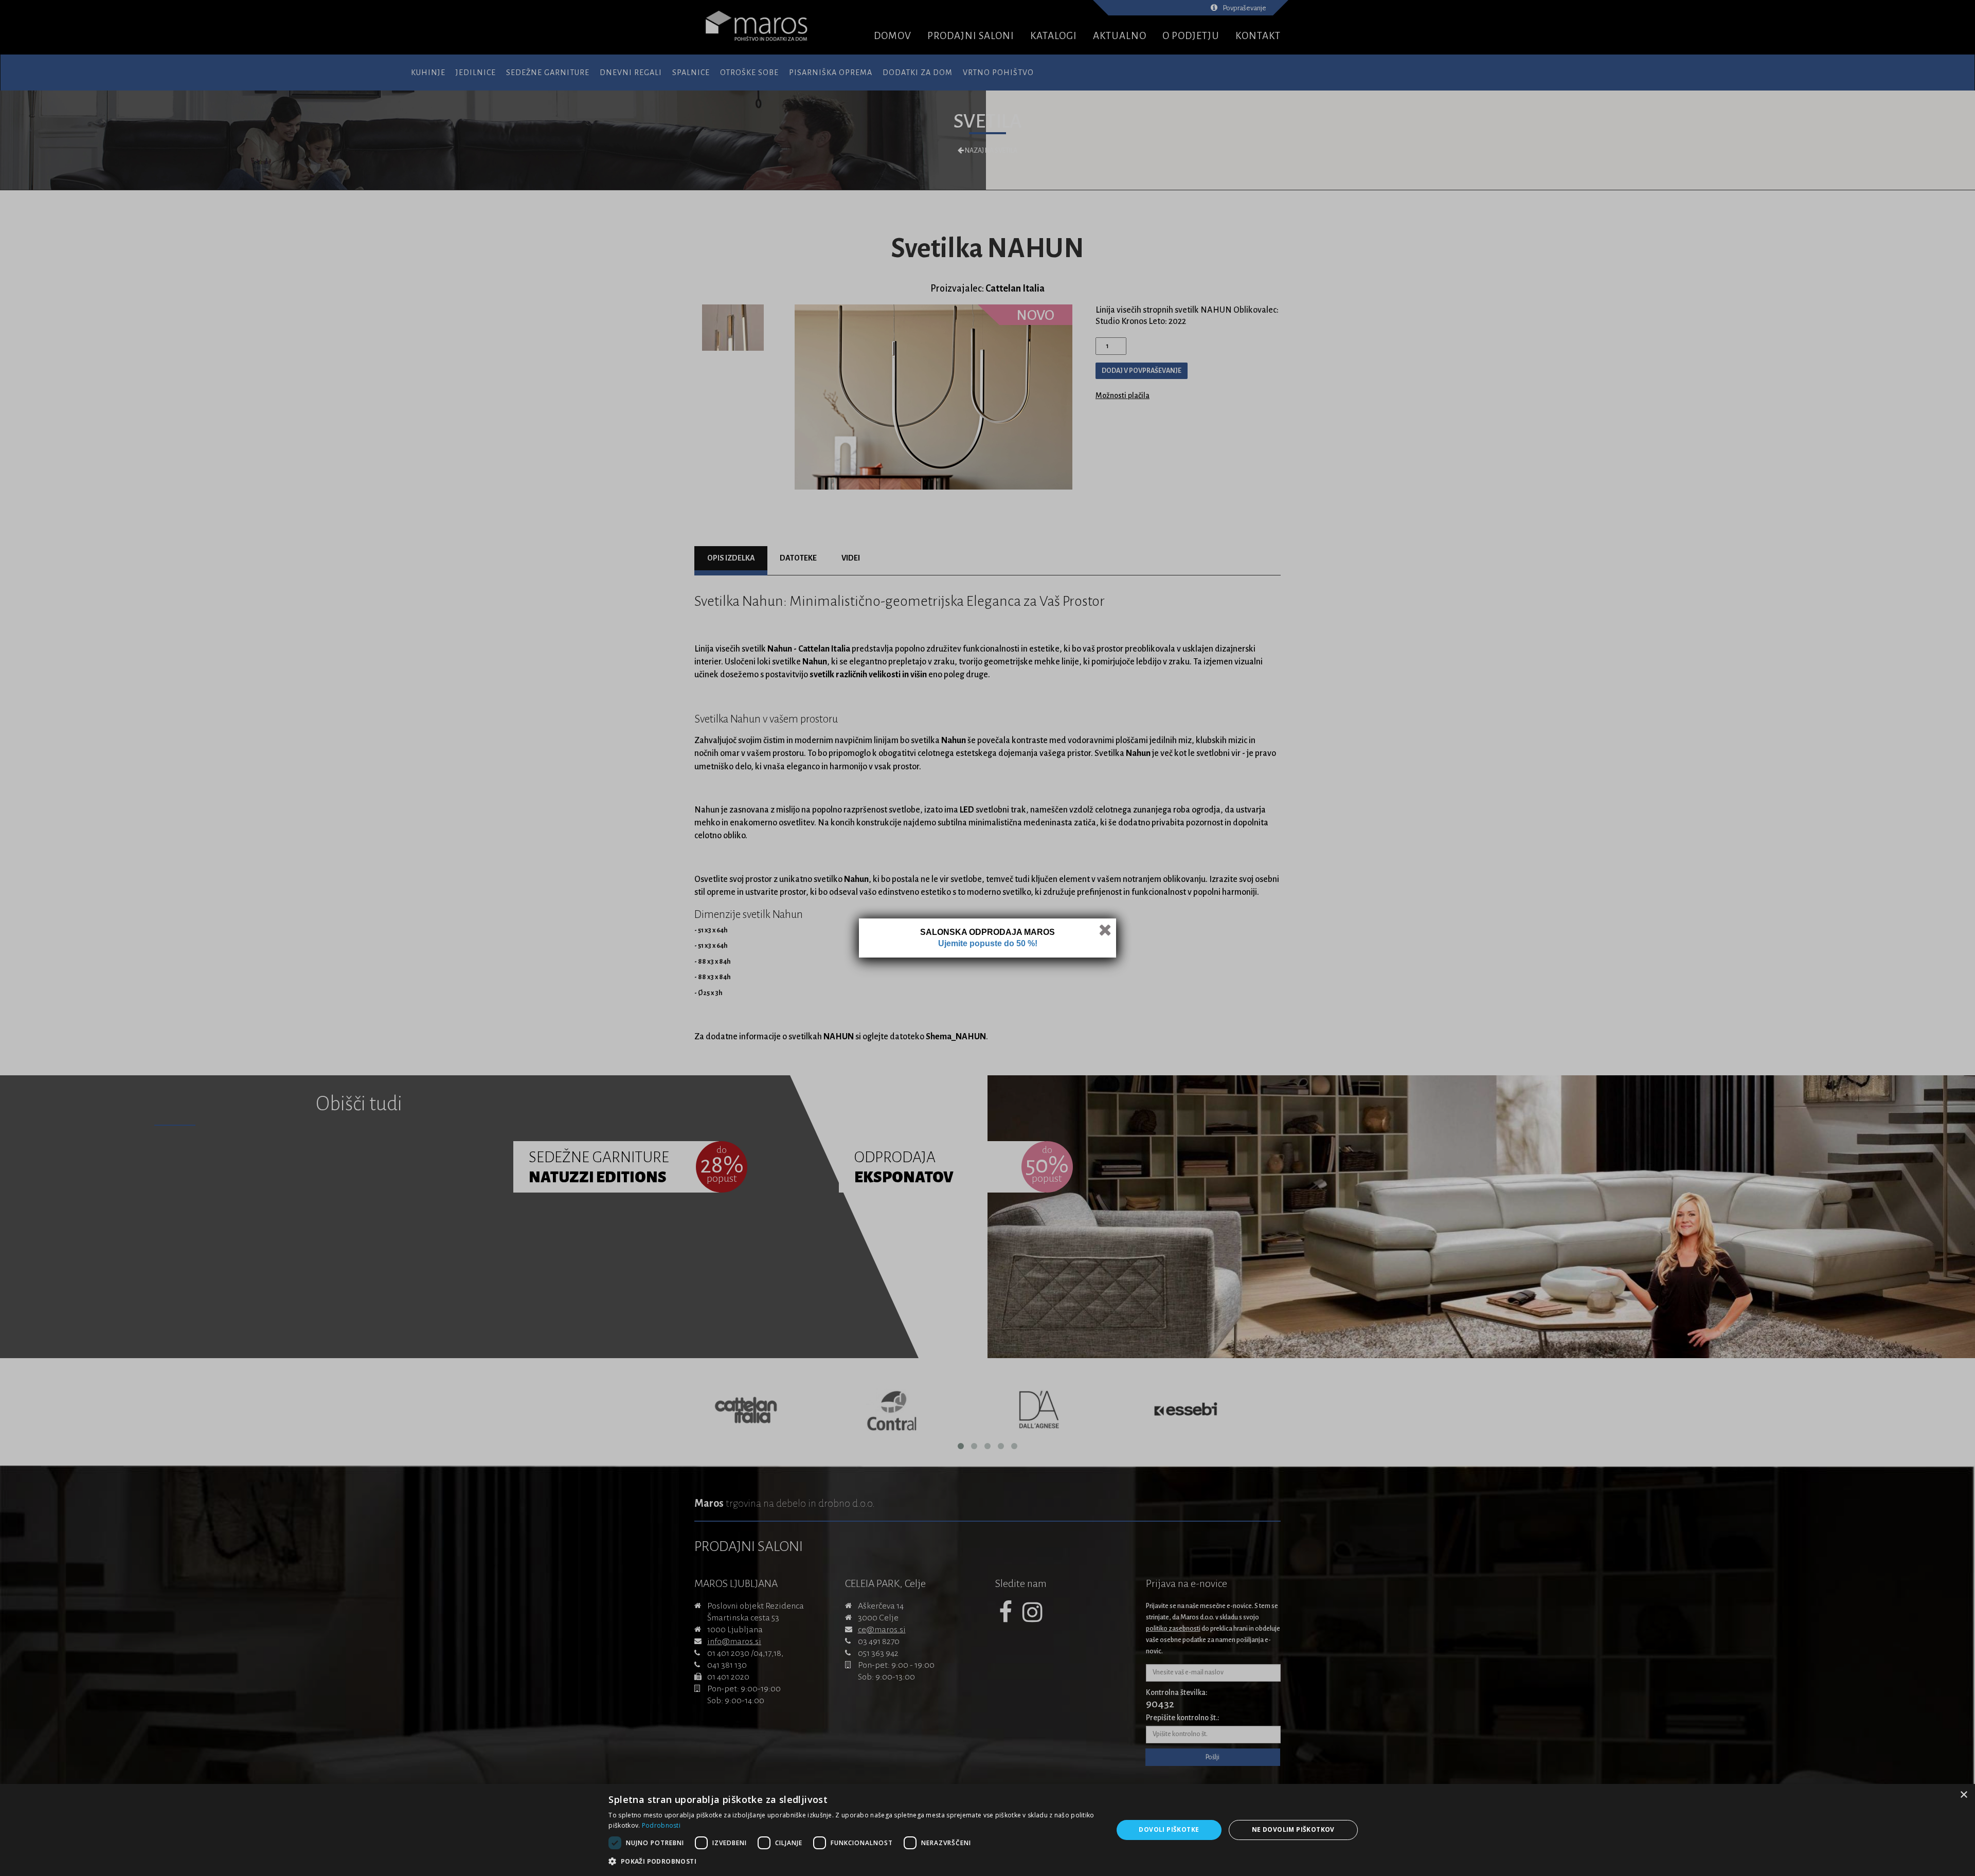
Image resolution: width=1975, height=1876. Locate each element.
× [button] (1963, 1795)
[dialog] (987, 1830)
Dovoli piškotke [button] (1169, 1829)
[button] (853, 1862)
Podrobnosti (661, 1825)
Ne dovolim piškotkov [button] (1293, 1829)
